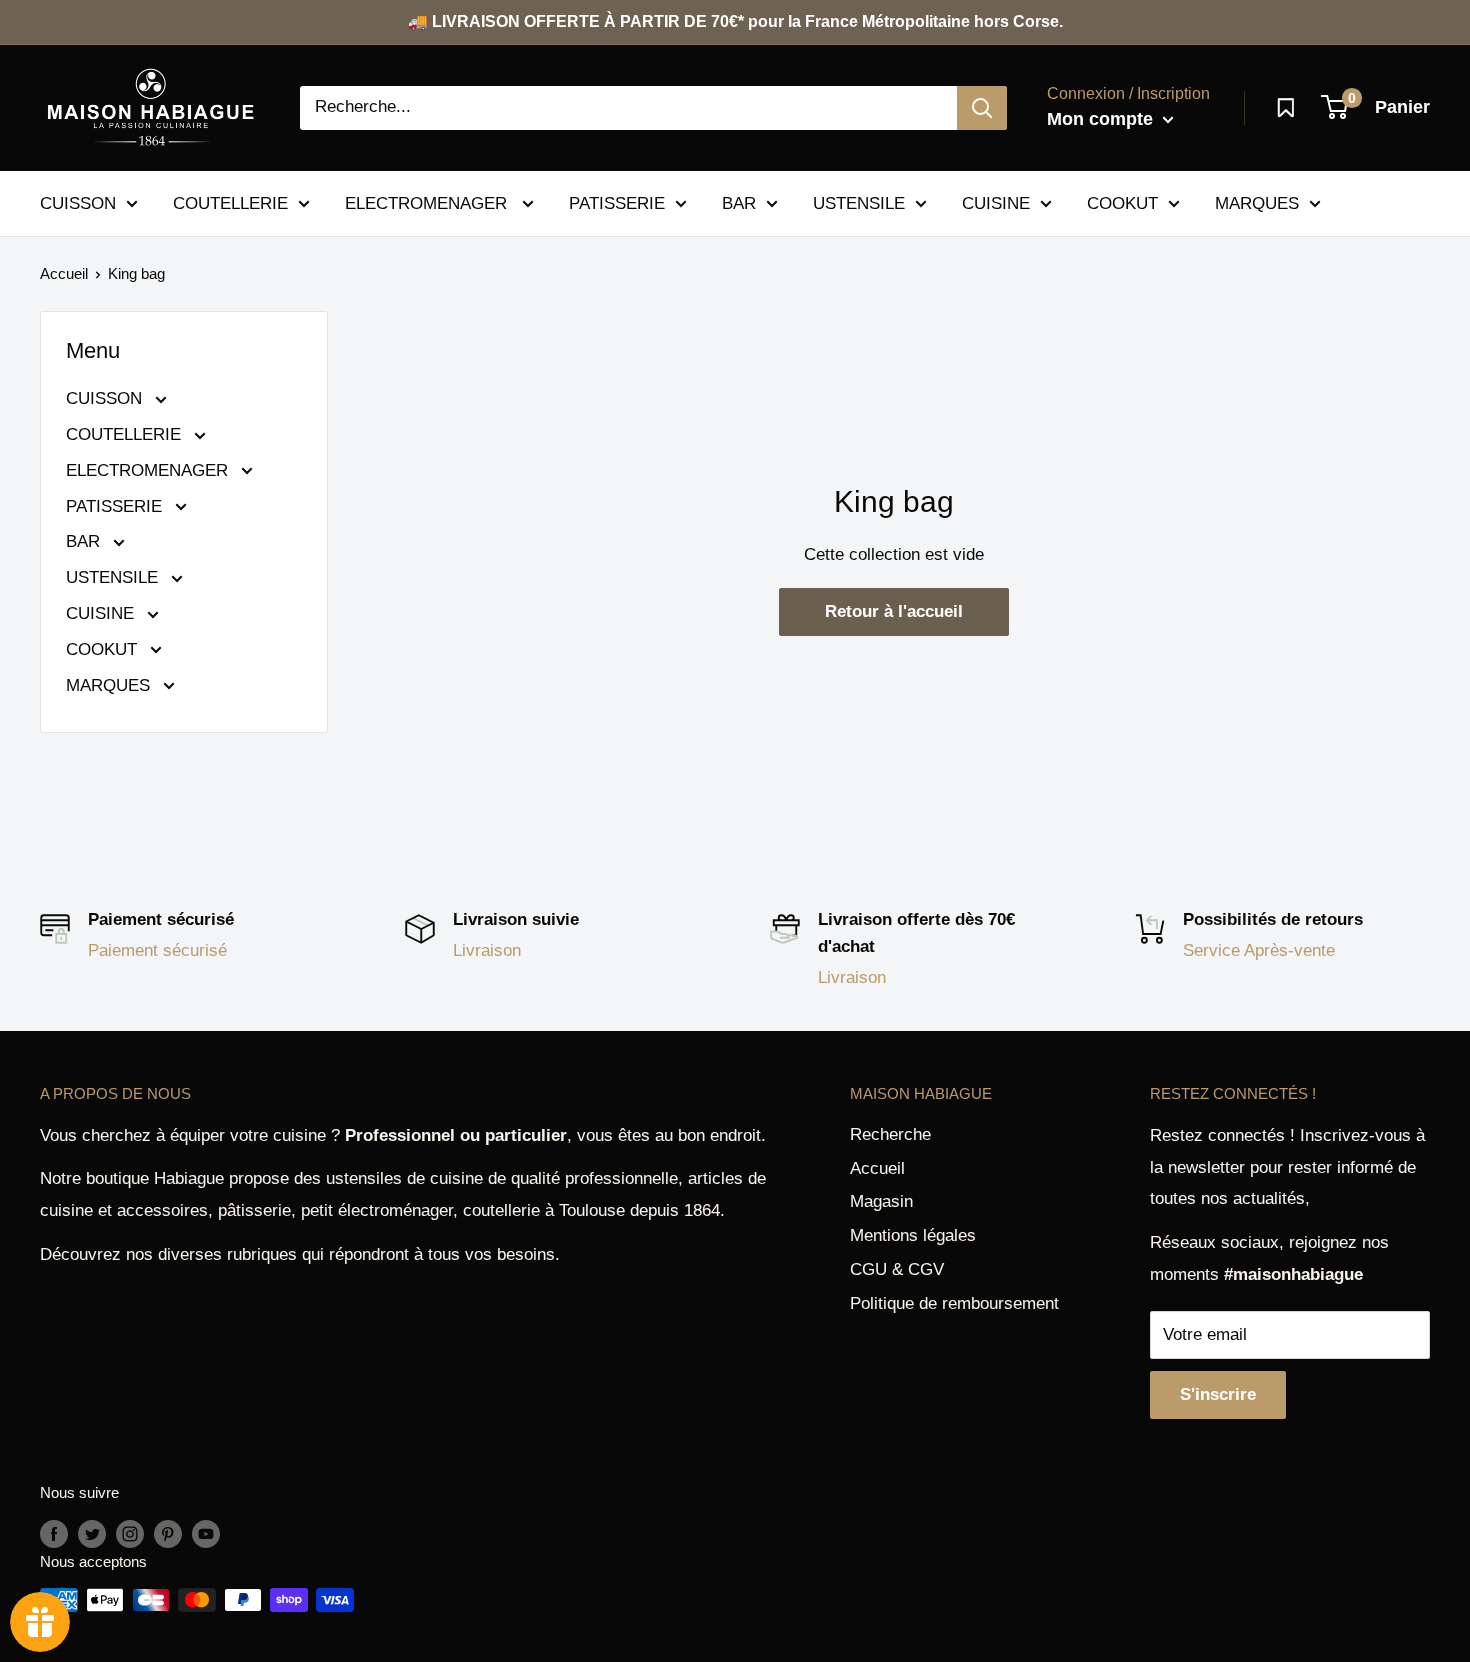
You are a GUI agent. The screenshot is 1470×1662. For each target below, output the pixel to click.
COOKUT (1122, 202)
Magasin (881, 1201)
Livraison (487, 950)
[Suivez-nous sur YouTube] (206, 1533)
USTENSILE (859, 202)
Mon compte (1102, 119)
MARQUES (1257, 202)
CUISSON (78, 202)
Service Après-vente (1259, 950)
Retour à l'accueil (894, 611)
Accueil (64, 273)
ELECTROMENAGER (428, 202)
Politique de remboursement (954, 1303)
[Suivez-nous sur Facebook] (54, 1533)
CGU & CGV (897, 1269)
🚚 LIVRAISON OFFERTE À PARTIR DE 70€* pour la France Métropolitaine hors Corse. (735, 21)
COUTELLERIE (230, 202)
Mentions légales (913, 1235)
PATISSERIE (617, 202)
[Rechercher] (982, 108)
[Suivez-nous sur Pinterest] (168, 1533)
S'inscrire (1218, 1394)
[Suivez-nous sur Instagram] (130, 1533)
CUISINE (996, 202)
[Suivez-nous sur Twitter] (92, 1533)
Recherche (890, 1134)
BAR (739, 202)
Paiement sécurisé (157, 950)
